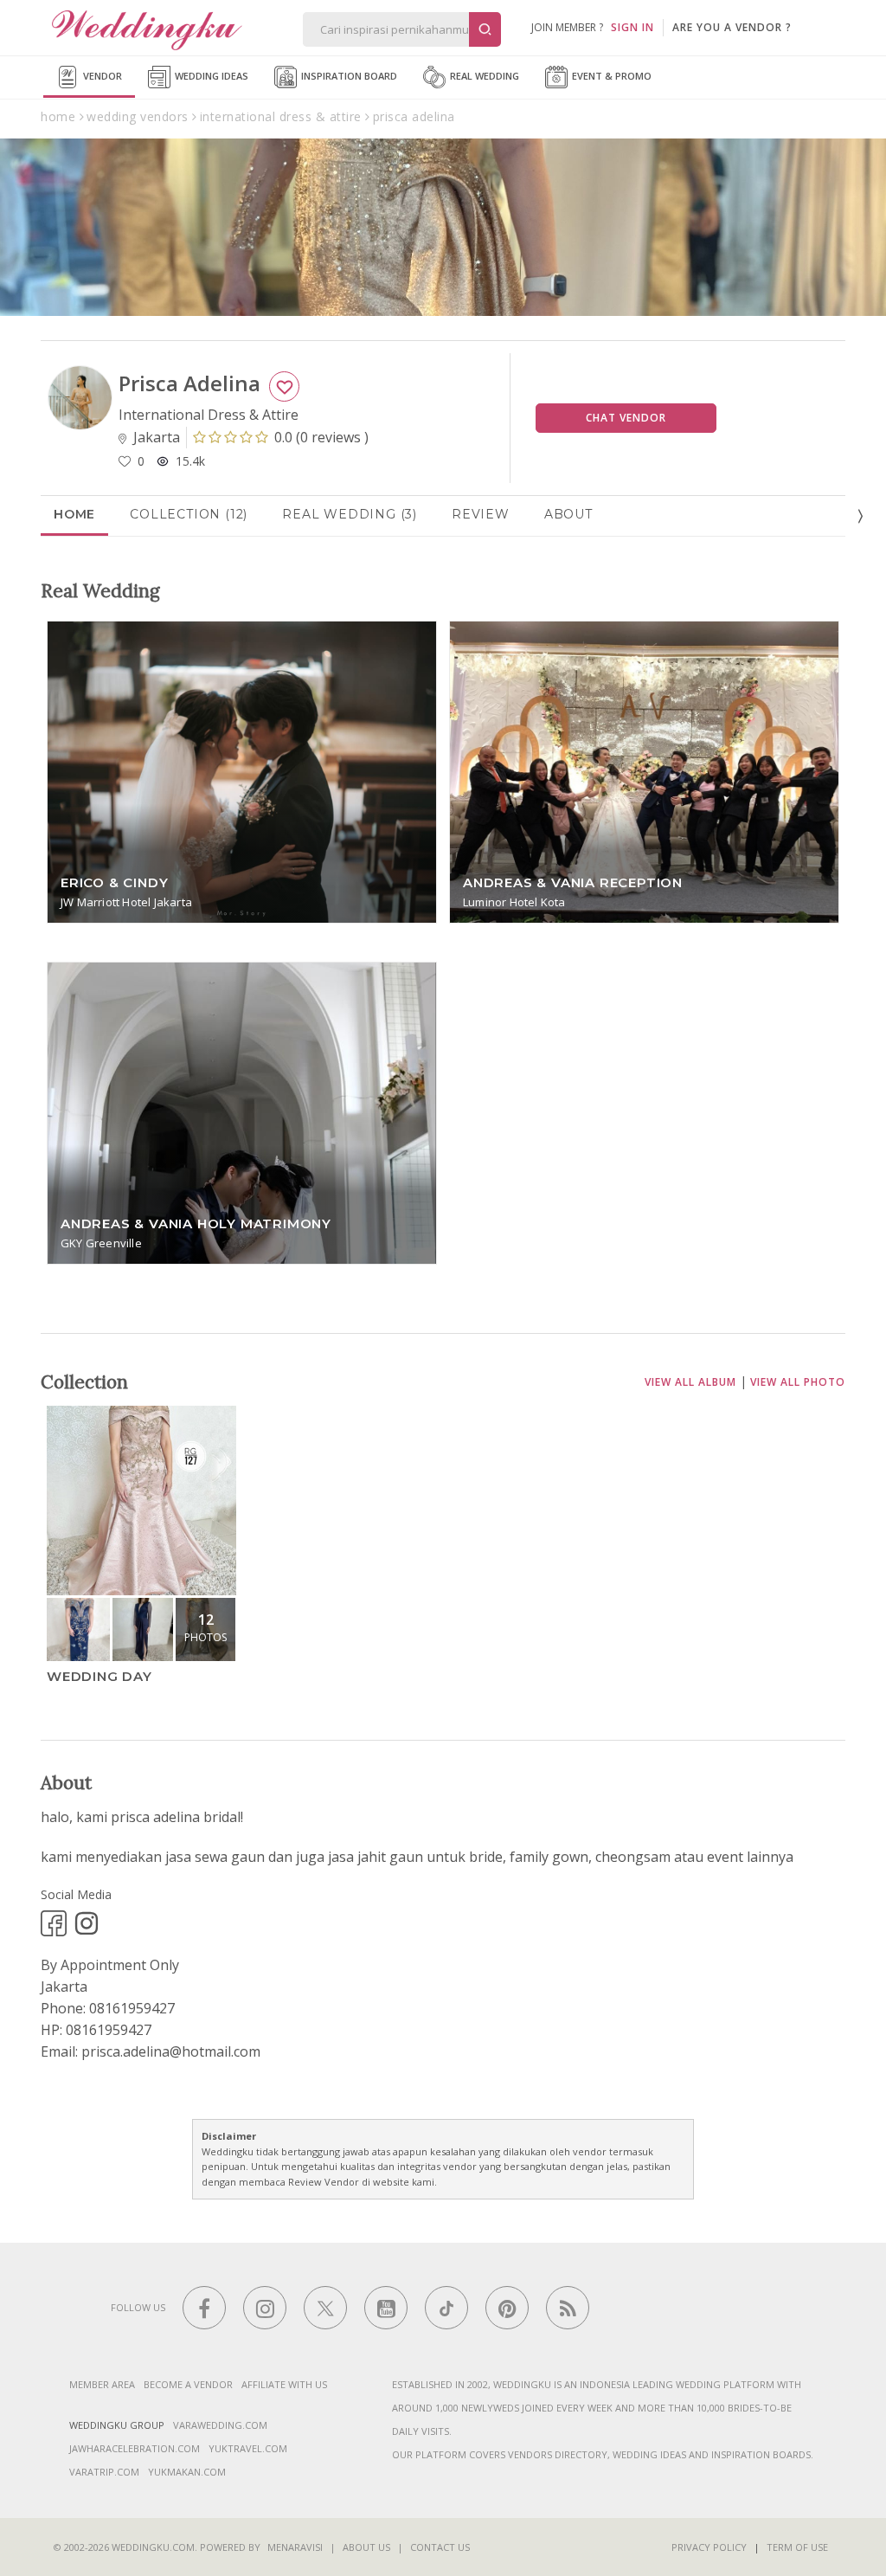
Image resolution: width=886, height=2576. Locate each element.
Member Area (102, 2384)
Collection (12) (189, 514)
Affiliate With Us (284, 2384)
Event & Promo (610, 76)
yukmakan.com (187, 2472)
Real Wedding (483, 76)
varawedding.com (220, 2425)
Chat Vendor (626, 418)
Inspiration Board (348, 76)
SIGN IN (632, 27)
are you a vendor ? (732, 27)
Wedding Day (100, 1676)
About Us (366, 2547)
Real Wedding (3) (350, 514)
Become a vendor (188, 2384)
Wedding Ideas (210, 76)
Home (74, 514)
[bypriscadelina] (54, 1923)
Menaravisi (295, 2547)
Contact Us (440, 2547)
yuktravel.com (248, 2448)
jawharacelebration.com (135, 2448)
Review (481, 514)
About (568, 514)
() (321, 437)
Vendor (101, 76)
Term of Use (797, 2547)
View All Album (690, 1382)
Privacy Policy (709, 2547)
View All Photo (798, 1382)
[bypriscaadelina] (87, 1923)
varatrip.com (104, 2472)
